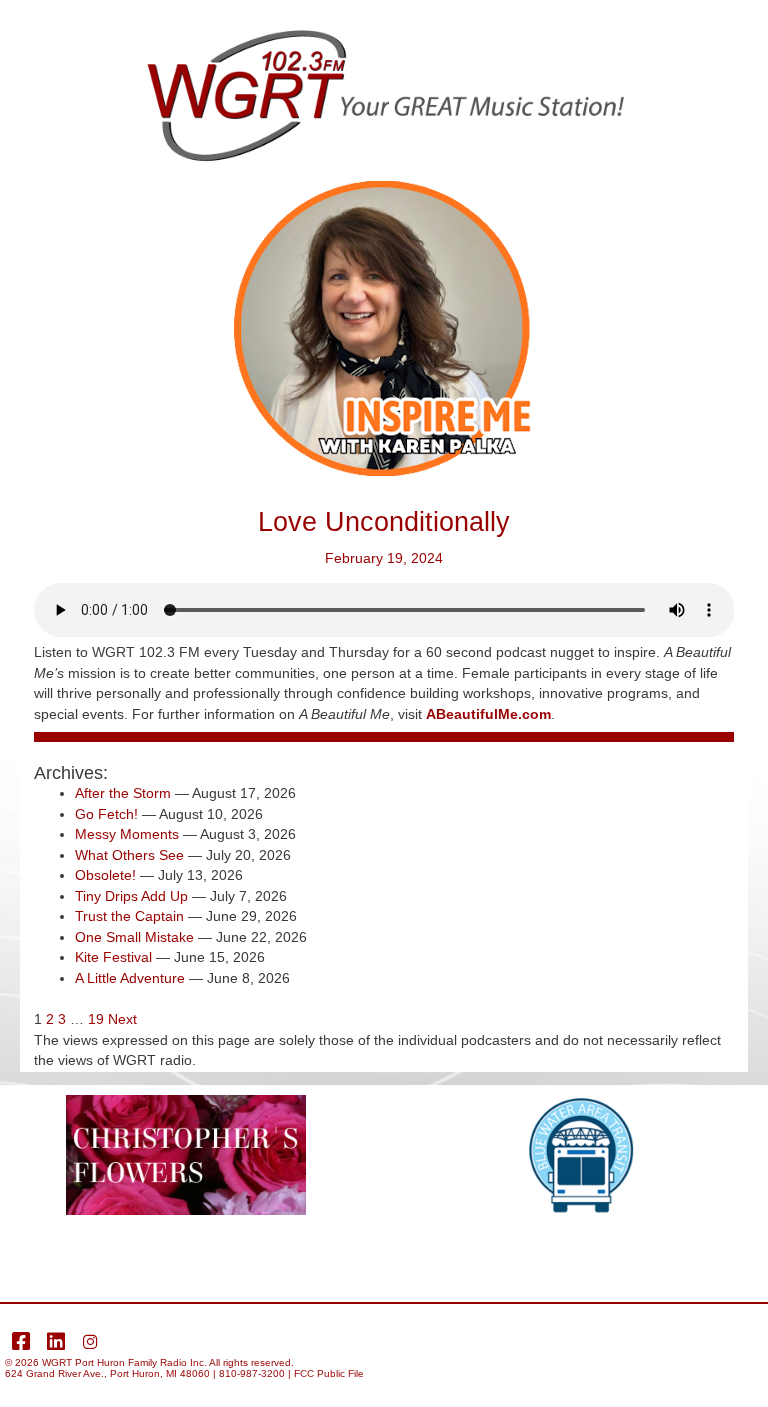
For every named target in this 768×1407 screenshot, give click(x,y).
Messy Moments (127, 834)
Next (122, 1019)
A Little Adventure (130, 978)
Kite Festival (113, 957)
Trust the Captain (129, 916)
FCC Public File (329, 1373)
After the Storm (123, 793)
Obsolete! (105, 875)
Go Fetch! (106, 814)
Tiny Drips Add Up (131, 896)
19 (96, 1019)
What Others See (129, 855)
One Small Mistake (134, 937)
